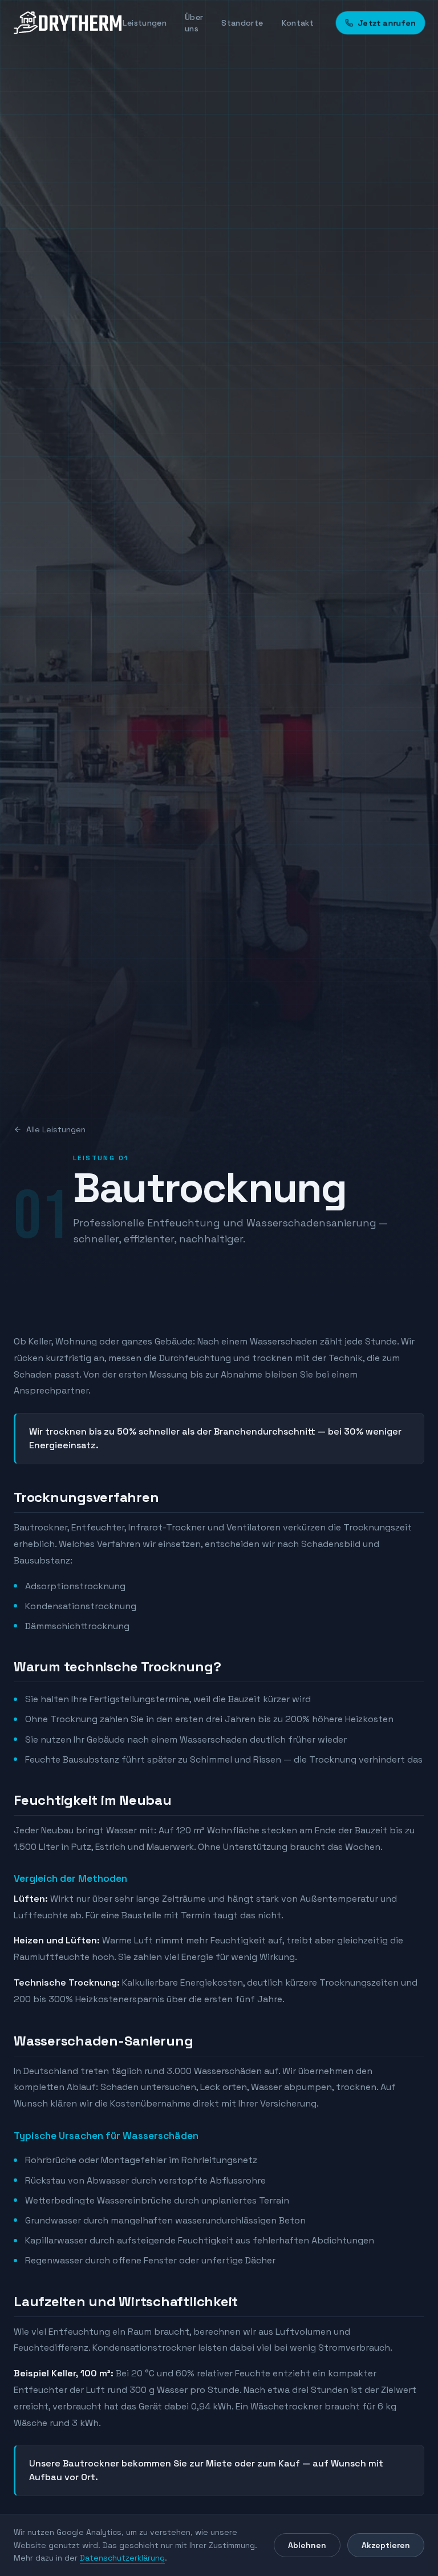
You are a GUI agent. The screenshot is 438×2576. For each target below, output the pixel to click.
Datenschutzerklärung (122, 2558)
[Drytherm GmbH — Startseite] (68, 23)
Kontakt (298, 23)
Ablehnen (307, 2545)
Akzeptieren (386, 2545)
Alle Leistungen (56, 1129)
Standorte (242, 23)
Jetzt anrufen (387, 23)
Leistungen (145, 23)
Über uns (194, 23)
